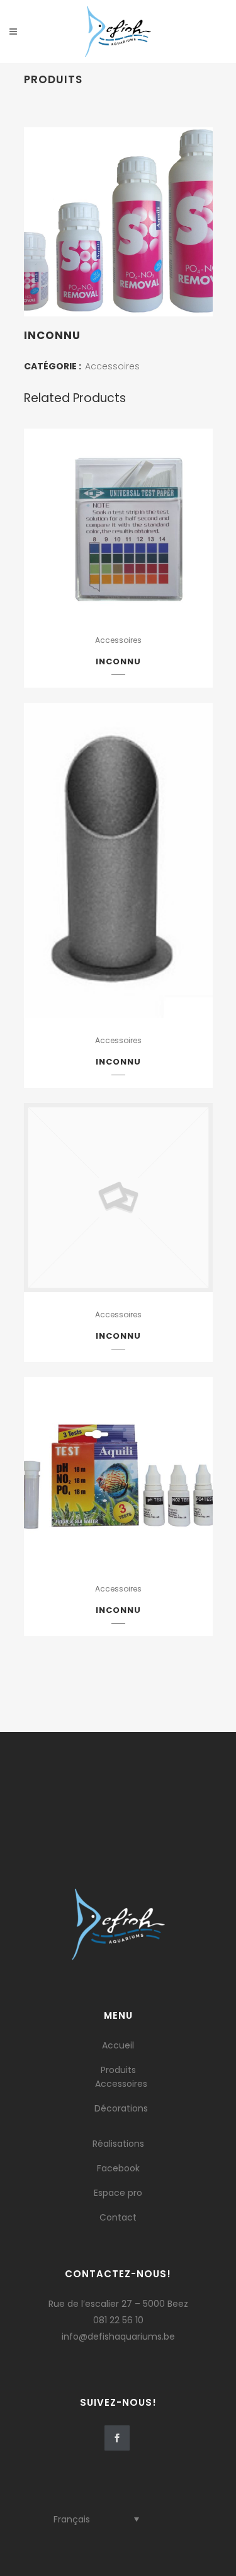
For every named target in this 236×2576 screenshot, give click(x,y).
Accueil (118, 2045)
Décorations (121, 2108)
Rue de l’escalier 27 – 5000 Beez (118, 2304)
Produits (118, 2070)
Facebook (118, 2168)
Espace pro (118, 2193)
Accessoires (112, 366)
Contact (118, 2217)
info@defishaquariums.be (118, 2336)
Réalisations (118, 2144)
